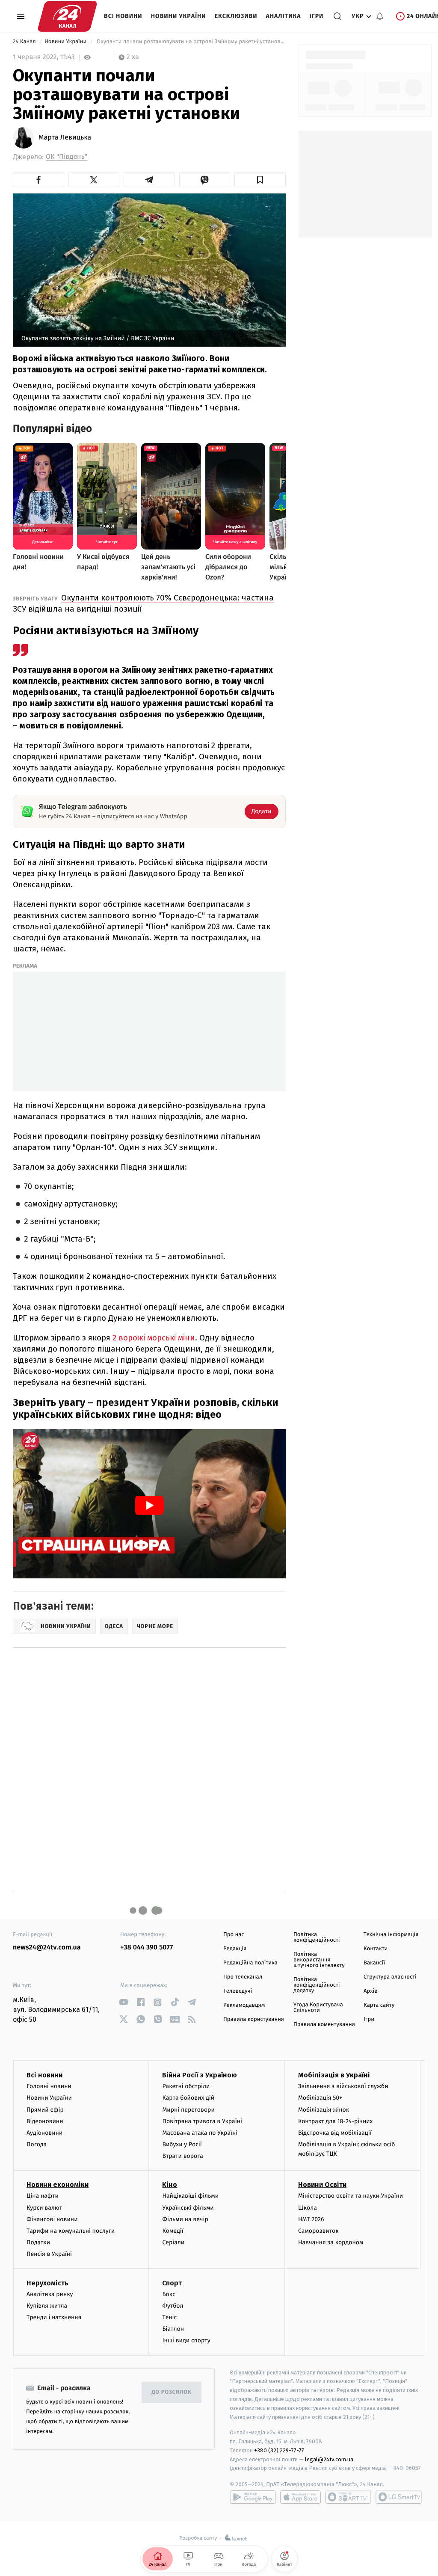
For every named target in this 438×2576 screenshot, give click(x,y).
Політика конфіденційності (317, 1937)
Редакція (235, 1949)
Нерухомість (47, 2283)
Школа (308, 2208)
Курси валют (44, 2208)
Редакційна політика (250, 1963)
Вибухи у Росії (182, 2144)
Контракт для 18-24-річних (335, 2121)
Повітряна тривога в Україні (202, 2121)
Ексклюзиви (236, 16)
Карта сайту (379, 2005)
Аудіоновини (44, 2133)
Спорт (172, 2283)
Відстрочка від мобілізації (335, 2133)
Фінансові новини (52, 2219)
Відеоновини (45, 2121)
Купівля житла (47, 2306)
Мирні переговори (188, 2110)
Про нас (234, 1935)
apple (300, 2497)
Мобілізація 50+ (320, 2098)
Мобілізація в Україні (334, 2075)
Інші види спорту (186, 2340)
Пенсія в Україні (49, 2254)
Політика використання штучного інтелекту (319, 1960)
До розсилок (172, 2392)
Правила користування (254, 2019)
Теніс (169, 2317)
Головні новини (49, 2086)
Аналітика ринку (50, 2294)
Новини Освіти (322, 2185)
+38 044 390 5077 (146, 1948)
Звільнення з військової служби (343, 2086)
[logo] (67, 16)
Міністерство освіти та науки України (351, 2196)
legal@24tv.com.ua (329, 2459)
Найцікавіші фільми (190, 2196)
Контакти (376, 1949)
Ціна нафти (43, 2196)
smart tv (348, 2497)
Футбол (173, 2306)
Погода (37, 2144)
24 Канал (25, 42)
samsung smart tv (399, 2497)
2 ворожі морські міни (154, 1338)
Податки (38, 2242)
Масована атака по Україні (200, 2133)
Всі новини (123, 16)
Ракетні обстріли (186, 2086)
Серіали (173, 2242)
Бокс (169, 2294)
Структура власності (390, 1977)
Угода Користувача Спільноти (318, 2008)
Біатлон (173, 2329)
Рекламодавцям (244, 2005)
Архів (370, 1991)
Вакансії (374, 1963)
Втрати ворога (182, 2156)
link (123, 2002)
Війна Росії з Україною (200, 2075)
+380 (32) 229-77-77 (279, 2450)
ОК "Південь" (67, 157)
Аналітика (284, 16)
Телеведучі (238, 1991)
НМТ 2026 (311, 2219)
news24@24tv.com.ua (47, 1948)
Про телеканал (243, 1977)
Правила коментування (324, 2025)
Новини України (179, 16)
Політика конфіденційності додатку (317, 1985)
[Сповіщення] (380, 16)
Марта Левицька (65, 138)
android (253, 2497)
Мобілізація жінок (324, 2110)
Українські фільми (188, 2208)
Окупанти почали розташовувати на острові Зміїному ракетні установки (190, 42)
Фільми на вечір (185, 2219)
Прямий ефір (45, 2110)
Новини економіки (58, 2185)
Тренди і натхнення (54, 2317)
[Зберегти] (260, 180)
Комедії (173, 2231)
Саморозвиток (318, 2231)
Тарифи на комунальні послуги (71, 2231)
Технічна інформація (391, 1935)
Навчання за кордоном (331, 2242)
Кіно (170, 2185)
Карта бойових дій (188, 2098)
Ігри (316, 16)
